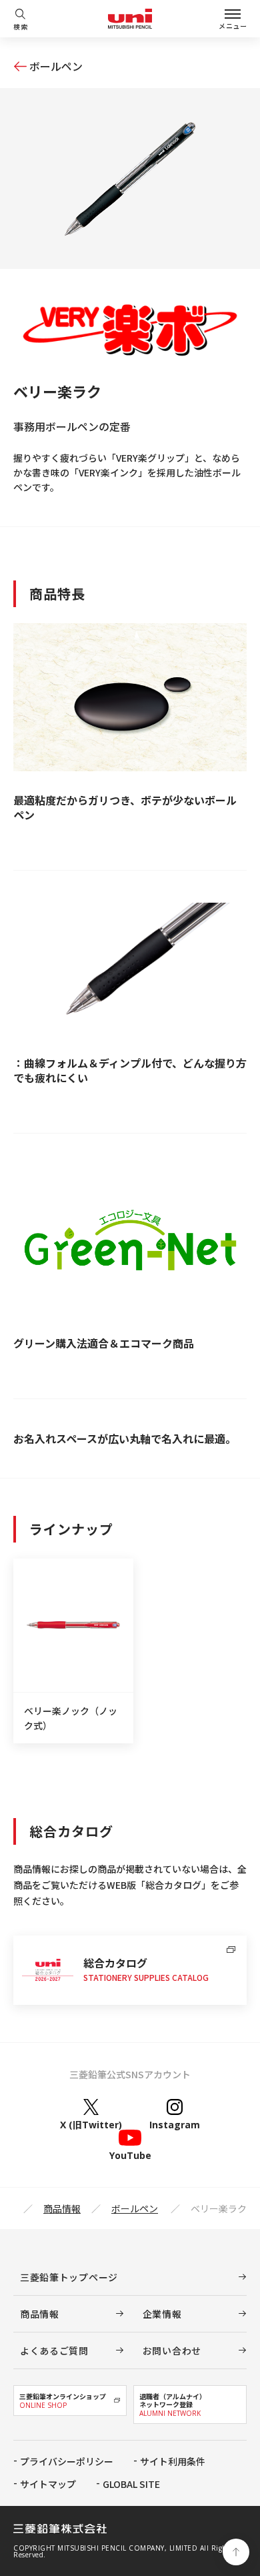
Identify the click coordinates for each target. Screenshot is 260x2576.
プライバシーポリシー (67, 2461)
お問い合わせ (172, 2350)
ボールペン (56, 66)
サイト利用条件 (173, 2461)
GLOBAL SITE (131, 2484)
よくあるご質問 (54, 2350)
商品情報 (62, 2208)
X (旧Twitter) (91, 2124)
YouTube (130, 2155)
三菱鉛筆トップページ (69, 2277)
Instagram (175, 2124)
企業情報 (162, 2314)
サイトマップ (48, 2484)
